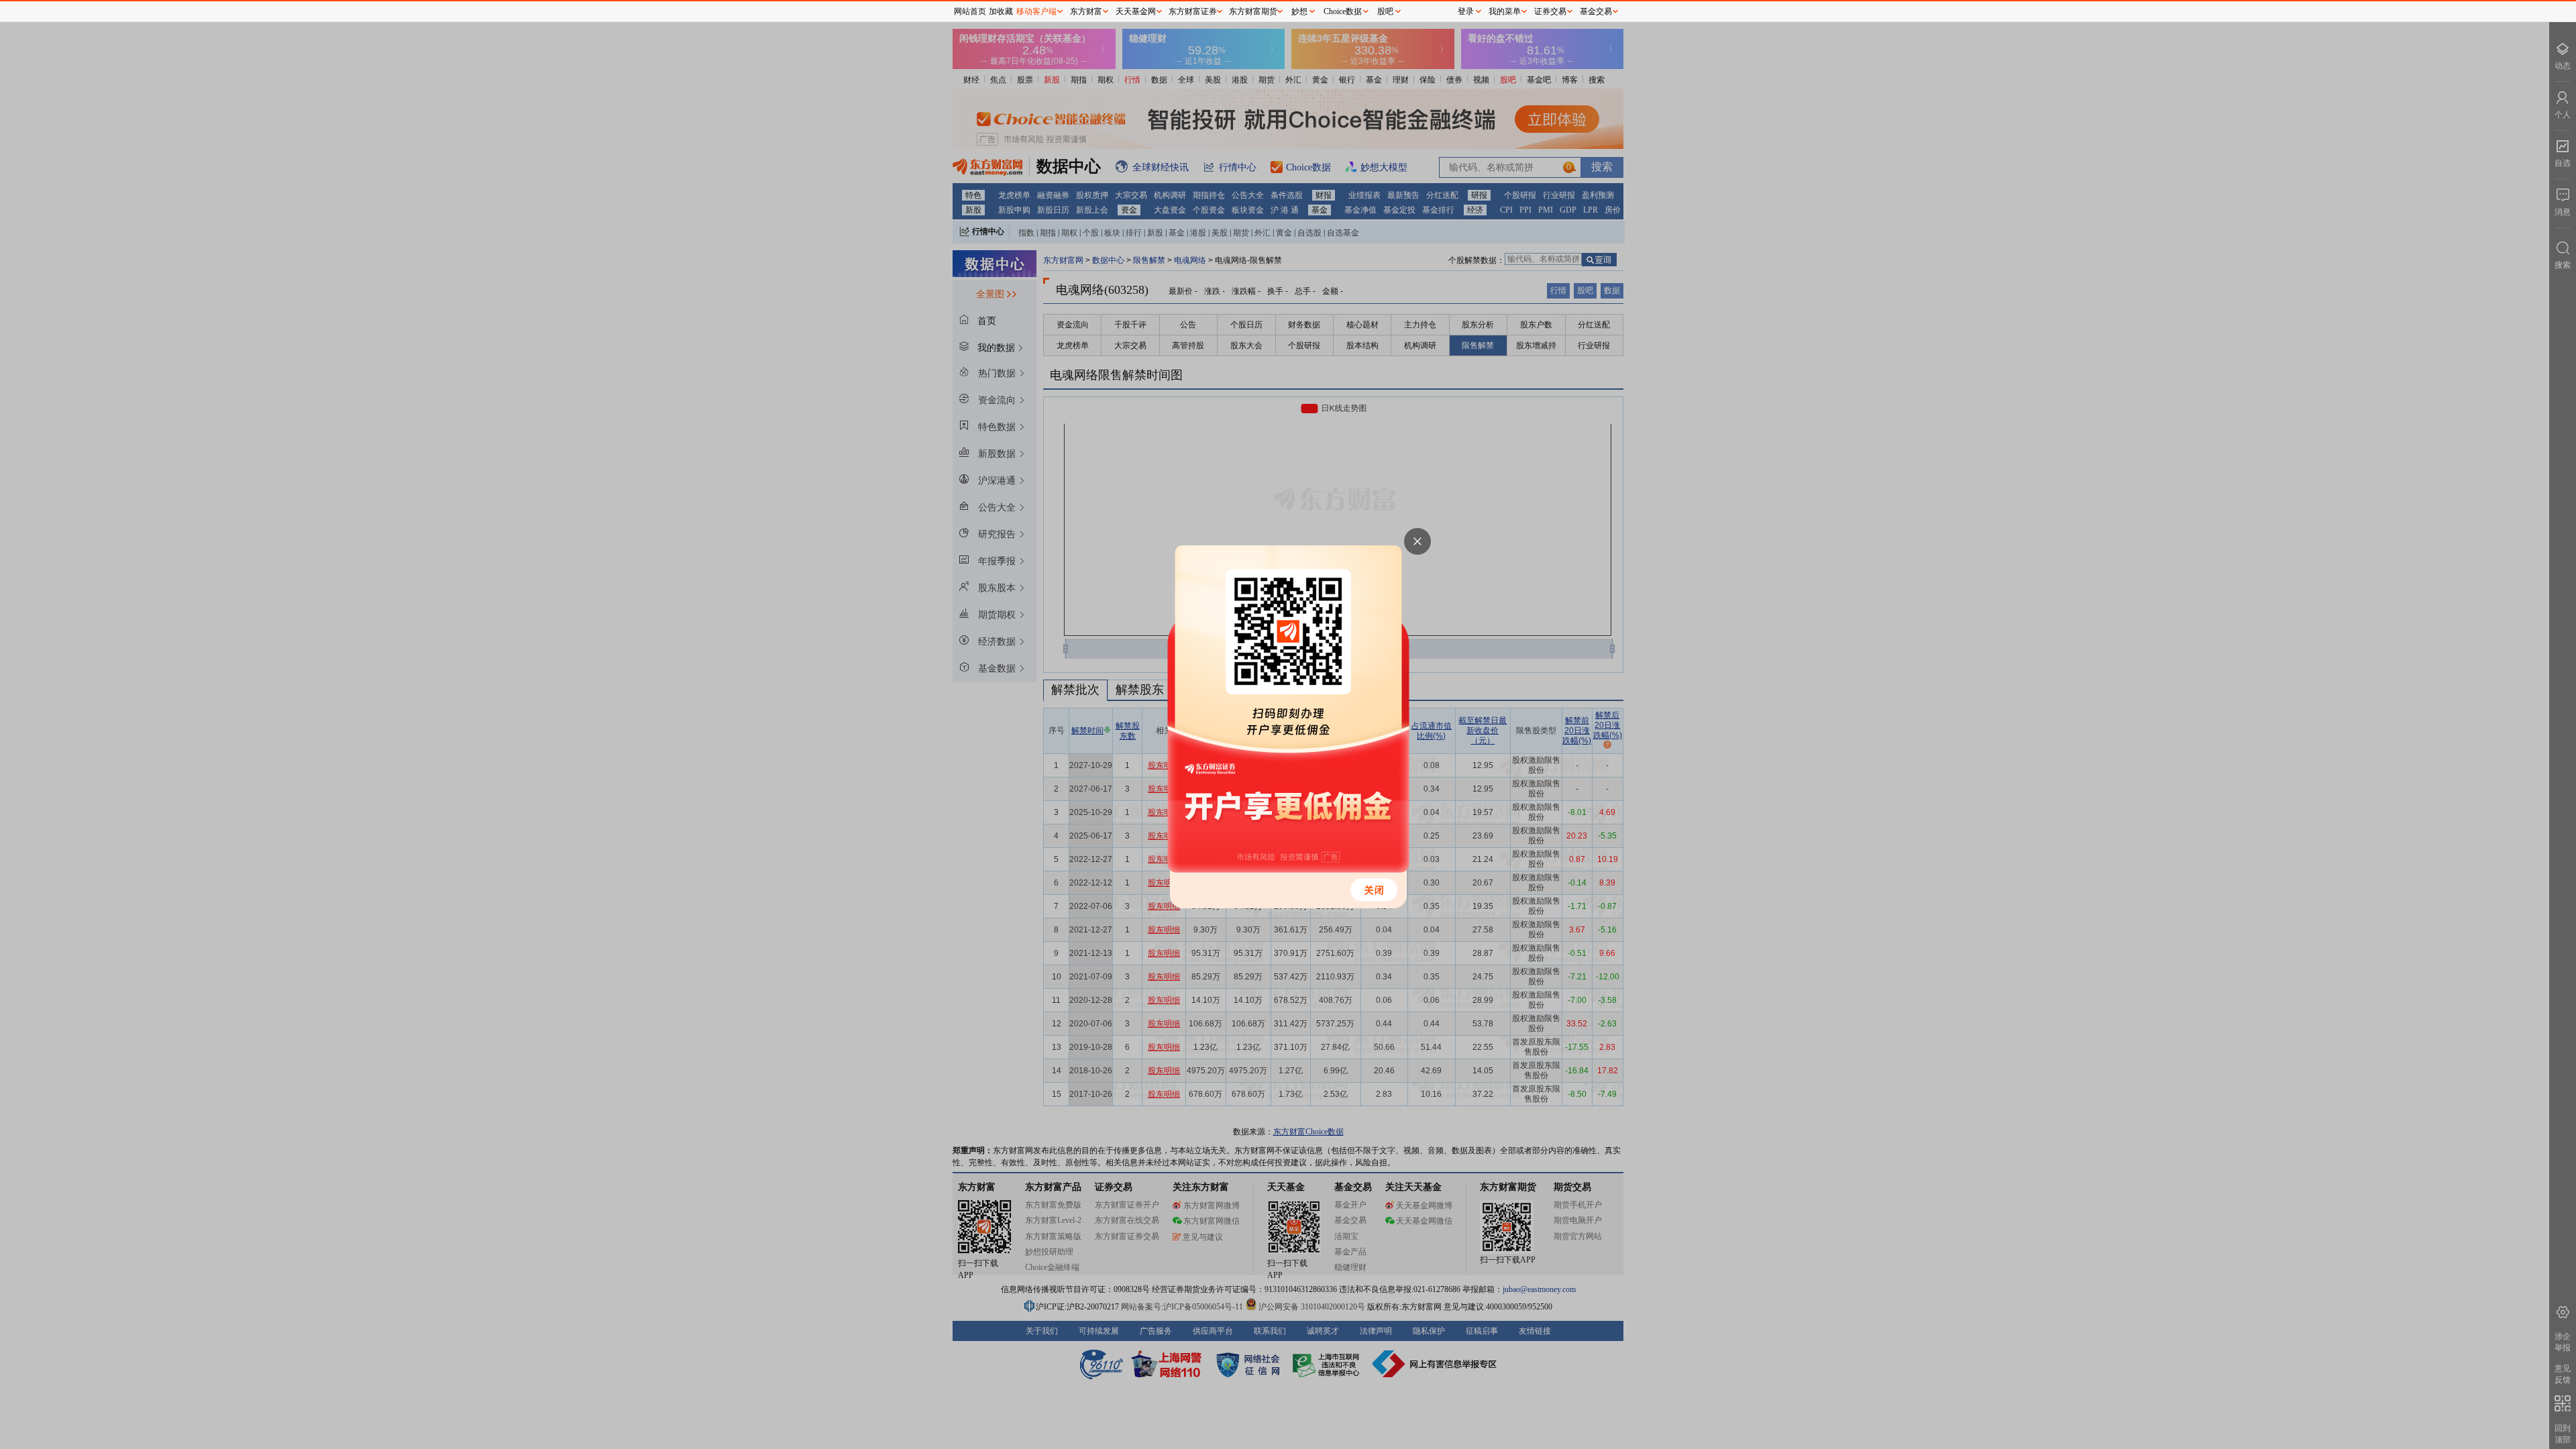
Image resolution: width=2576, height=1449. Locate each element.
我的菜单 (1505, 11)
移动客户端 (1036, 11)
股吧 (1385, 11)
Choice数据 (1343, 11)
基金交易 (1596, 11)
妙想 (1299, 11)
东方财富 (1086, 11)
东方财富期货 (1253, 11)
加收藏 (1001, 11)
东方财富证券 (1193, 11)
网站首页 (970, 11)
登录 (1466, 11)
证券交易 (1550, 11)
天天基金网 (1136, 11)
